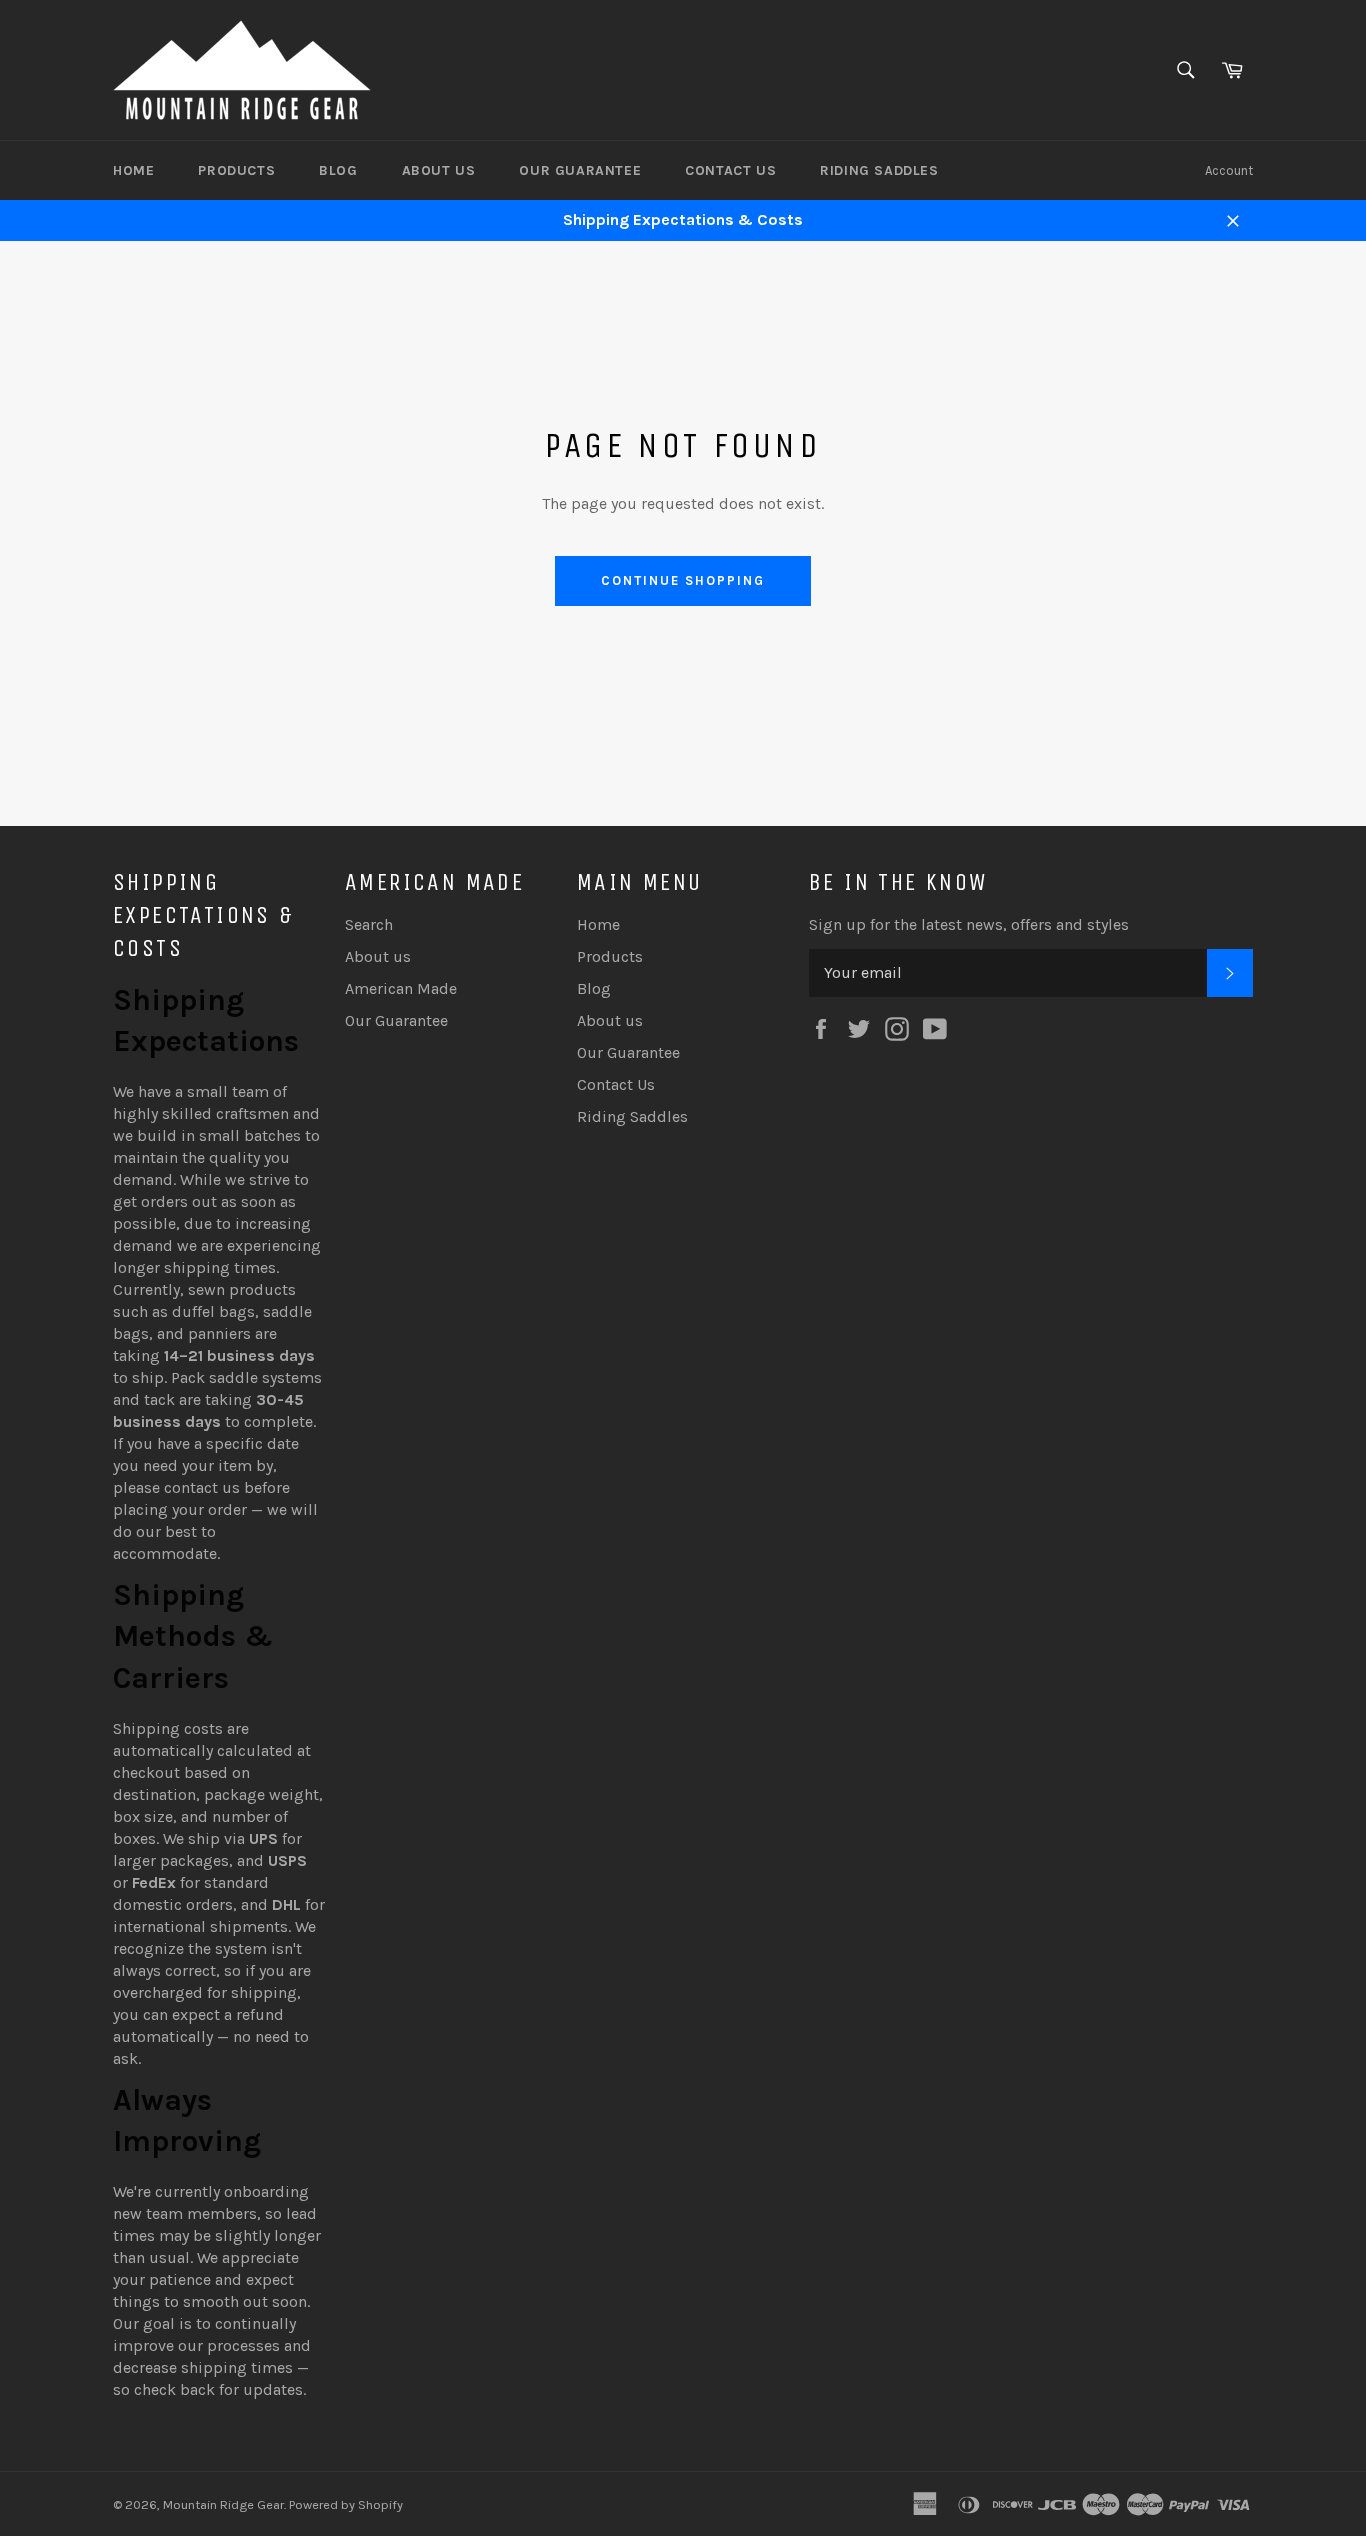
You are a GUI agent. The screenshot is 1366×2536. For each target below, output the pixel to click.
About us (439, 170)
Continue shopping (682, 580)
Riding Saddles (879, 170)
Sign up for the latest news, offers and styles (969, 924)
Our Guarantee (580, 170)
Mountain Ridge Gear (223, 2504)
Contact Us (730, 170)
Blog (338, 170)
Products (236, 170)
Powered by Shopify (346, 2504)
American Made (401, 988)
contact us (202, 1487)
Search (369, 924)
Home (133, 170)
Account (1229, 170)
